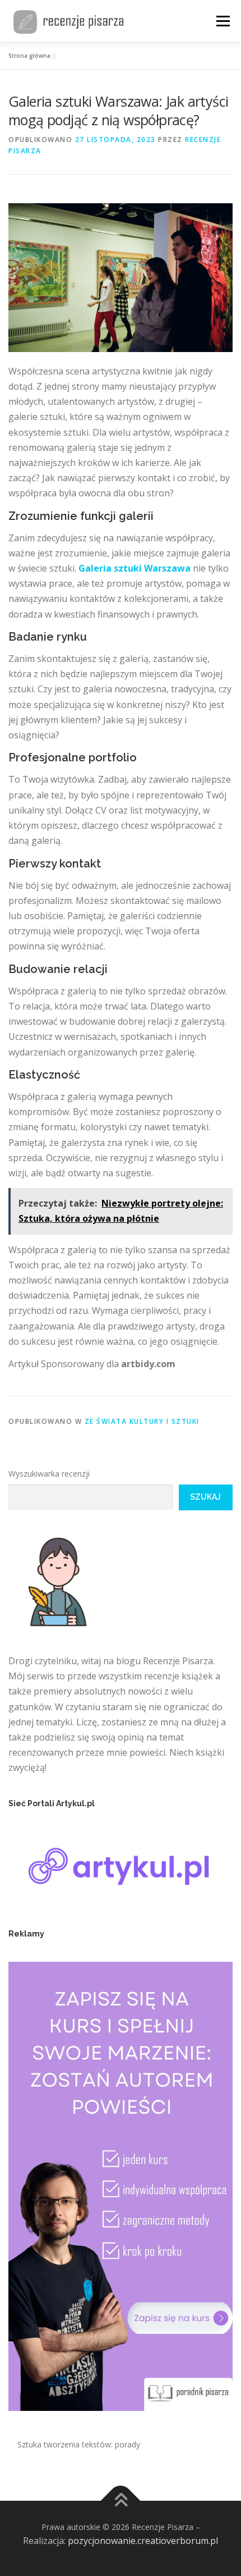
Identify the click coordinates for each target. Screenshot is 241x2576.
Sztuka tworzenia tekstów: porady (79, 2444)
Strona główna (29, 56)
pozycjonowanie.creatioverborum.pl (143, 2541)
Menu (223, 21)
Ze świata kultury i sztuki (142, 1421)
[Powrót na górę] (121, 2500)
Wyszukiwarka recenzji (49, 1474)
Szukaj (205, 1497)
